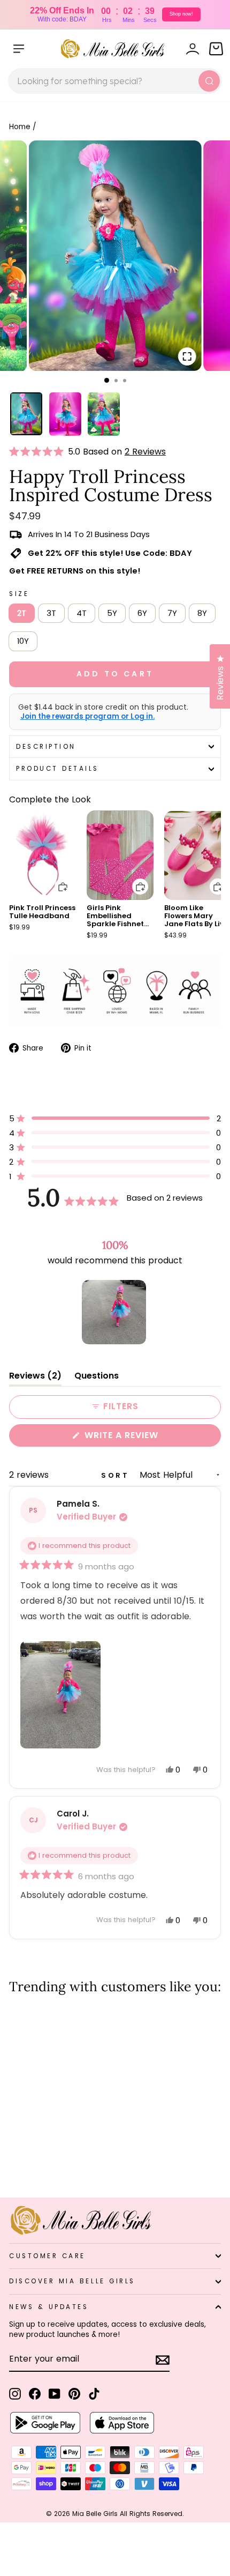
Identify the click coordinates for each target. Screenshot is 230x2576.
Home (20, 127)
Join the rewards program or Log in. (87, 717)
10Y (23, 641)
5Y (112, 613)
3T (51, 613)
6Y (142, 613)
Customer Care (47, 2256)
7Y (172, 613)
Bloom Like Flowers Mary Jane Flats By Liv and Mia (194, 920)
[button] (39, 452)
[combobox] (115, 81)
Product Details (57, 769)
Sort (117, 1475)
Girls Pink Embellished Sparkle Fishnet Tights (115, 920)
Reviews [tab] (35, 1378)
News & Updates (49, 2307)
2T (22, 613)
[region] (115, 1312)
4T (82, 613)
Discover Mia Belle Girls (72, 2281)
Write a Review (143, 1438)
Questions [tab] (97, 1378)
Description (46, 747)
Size (19, 594)
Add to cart (56, 879)
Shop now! (181, 14)
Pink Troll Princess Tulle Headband (42, 912)
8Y (202, 613)
